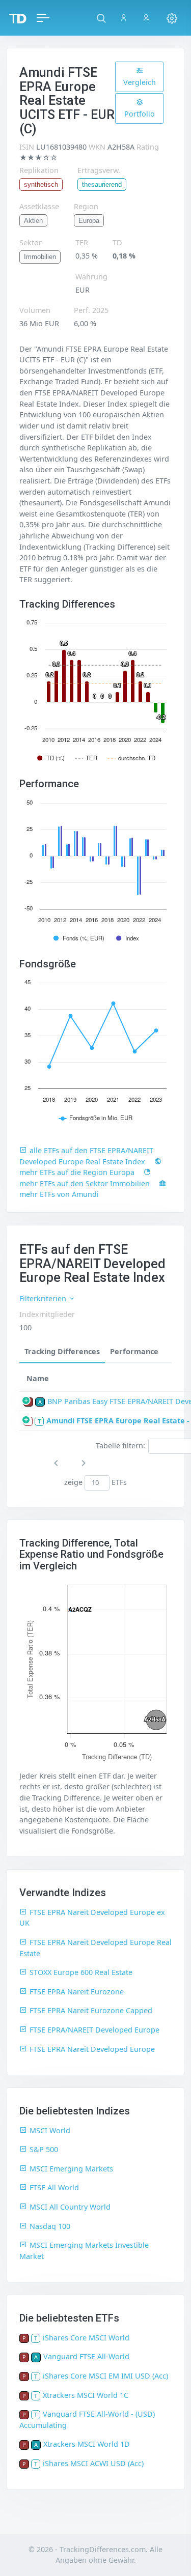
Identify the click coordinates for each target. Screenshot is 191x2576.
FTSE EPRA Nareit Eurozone (77, 1992)
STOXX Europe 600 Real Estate (81, 1972)
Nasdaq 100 (50, 2226)
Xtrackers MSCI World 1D (87, 2444)
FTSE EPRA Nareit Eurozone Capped (91, 2010)
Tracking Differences (62, 1351)
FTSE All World (54, 2187)
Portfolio (140, 114)
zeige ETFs (95, 1482)
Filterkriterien (44, 1298)
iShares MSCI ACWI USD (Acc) (93, 2463)
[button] (101, 18)
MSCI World (50, 2130)
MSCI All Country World (70, 2207)
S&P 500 (44, 2149)
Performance (134, 1351)
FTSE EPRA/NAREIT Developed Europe (94, 2030)
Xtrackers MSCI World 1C (86, 2395)
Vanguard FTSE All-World (86, 2356)
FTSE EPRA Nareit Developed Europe (92, 2049)
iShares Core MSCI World (86, 2338)
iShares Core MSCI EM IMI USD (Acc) (105, 2376)
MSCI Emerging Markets (71, 2169)
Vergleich (140, 82)
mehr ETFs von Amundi (59, 1194)
